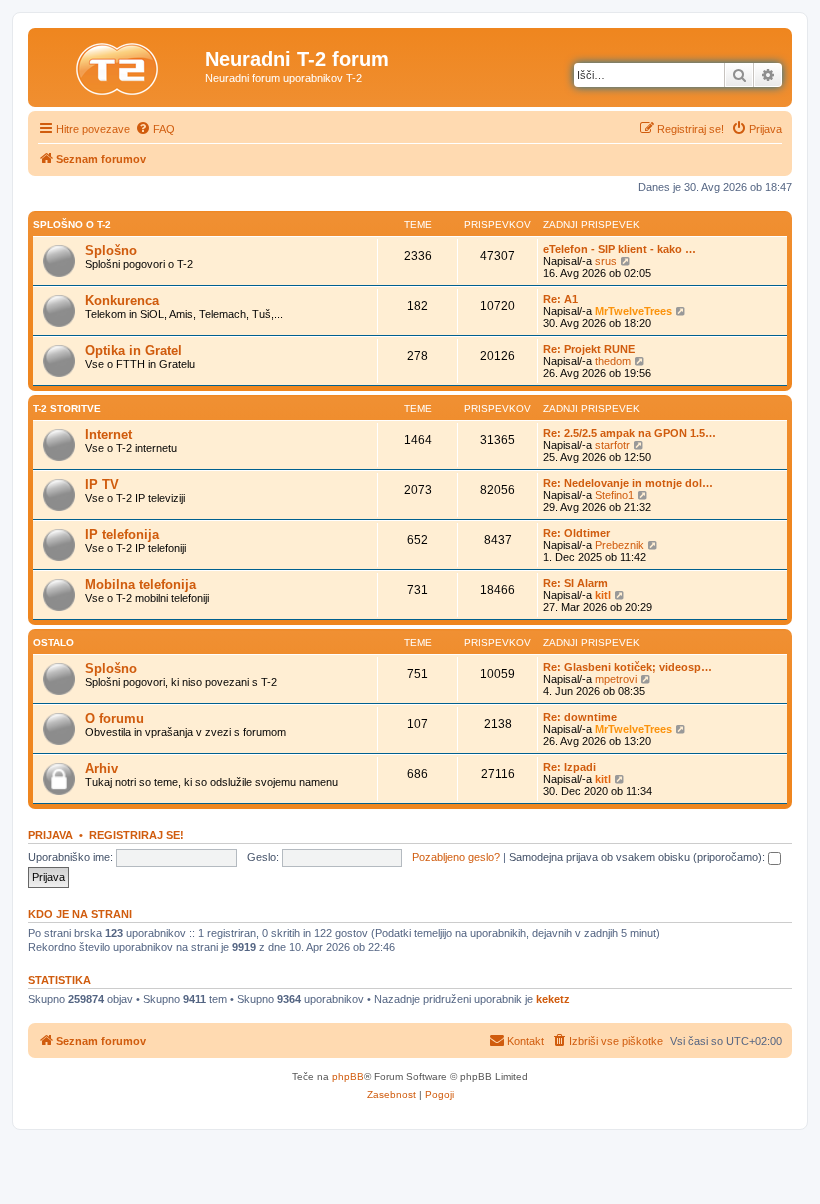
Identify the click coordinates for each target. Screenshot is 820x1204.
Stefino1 (614, 495)
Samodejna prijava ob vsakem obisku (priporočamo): (638, 857)
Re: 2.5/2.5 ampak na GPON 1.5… (629, 433)
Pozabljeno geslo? (456, 857)
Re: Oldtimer (576, 533)
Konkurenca (122, 300)
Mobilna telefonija (140, 584)
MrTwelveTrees (633, 311)
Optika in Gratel (133, 350)
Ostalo (53, 642)
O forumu (114, 718)
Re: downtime (580, 717)
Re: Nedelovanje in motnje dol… (628, 483)
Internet (108, 434)
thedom (613, 361)
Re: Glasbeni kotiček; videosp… (627, 667)
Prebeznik (619, 545)
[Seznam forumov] (119, 65)
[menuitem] (155, 129)
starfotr (612, 445)
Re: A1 (560, 299)
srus (606, 261)
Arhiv (101, 768)
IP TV (102, 484)
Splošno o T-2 (72, 224)
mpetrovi (616, 679)
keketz (553, 999)
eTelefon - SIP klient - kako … (619, 249)
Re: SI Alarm (575, 583)
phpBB (348, 1076)
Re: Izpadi (569, 767)
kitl (603, 595)
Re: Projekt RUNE (589, 349)
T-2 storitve (67, 408)
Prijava (50, 835)
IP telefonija (122, 534)
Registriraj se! (136, 835)
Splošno (111, 250)
